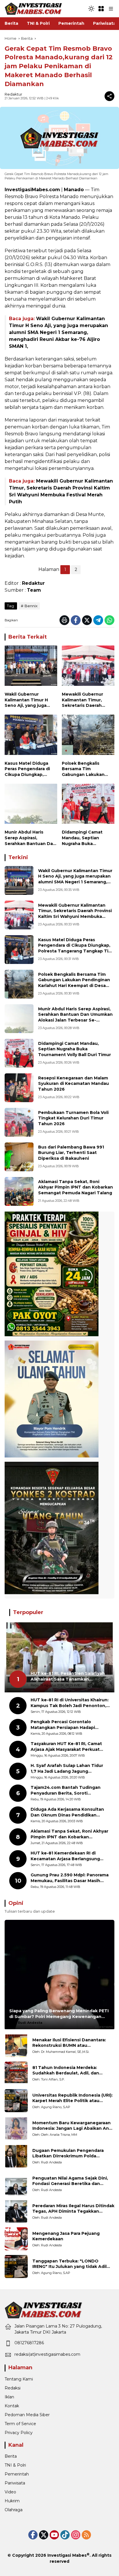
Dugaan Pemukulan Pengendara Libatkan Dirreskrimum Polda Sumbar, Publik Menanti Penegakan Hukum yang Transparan (72, 2153)
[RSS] (86, 2535)
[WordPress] (65, 2535)
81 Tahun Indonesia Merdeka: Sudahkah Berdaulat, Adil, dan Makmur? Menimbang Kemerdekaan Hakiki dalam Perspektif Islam (72, 2071)
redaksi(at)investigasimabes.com (47, 2354)
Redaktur (13, 94)
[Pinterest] (54, 2535)
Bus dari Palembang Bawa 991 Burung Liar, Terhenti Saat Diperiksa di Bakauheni (71, 1153)
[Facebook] (76, 620)
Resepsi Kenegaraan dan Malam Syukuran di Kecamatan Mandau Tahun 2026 (74, 1084)
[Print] (64, 620)
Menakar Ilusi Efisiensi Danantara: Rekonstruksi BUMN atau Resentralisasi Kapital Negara (69, 2043)
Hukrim (12, 2501)
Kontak (12, 2406)
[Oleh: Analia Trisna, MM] (16, 2128)
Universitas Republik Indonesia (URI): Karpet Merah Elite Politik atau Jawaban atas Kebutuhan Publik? (72, 2098)
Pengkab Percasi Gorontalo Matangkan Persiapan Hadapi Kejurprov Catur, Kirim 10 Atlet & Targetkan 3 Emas (66, 1725)
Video (10, 2492)
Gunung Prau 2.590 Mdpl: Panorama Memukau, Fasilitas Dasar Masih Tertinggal (70, 1878)
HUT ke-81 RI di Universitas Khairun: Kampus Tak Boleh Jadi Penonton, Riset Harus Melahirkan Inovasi (70, 1703)
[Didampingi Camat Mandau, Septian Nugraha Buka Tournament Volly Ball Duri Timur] (88, 805)
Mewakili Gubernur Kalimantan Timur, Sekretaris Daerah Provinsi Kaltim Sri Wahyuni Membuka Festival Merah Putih (84, 700)
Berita (11, 2456)
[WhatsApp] (109, 620)
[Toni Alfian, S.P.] (16, 2073)
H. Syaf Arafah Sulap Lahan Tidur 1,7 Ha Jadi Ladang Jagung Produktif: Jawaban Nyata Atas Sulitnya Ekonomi (67, 1769)
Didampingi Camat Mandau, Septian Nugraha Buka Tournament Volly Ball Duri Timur (86, 838)
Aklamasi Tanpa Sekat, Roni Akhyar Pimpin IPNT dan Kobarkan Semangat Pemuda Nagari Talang (76, 1187)
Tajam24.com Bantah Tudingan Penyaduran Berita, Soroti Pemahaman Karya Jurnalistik (66, 1790)
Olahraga (14, 2510)
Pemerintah (17, 2474)
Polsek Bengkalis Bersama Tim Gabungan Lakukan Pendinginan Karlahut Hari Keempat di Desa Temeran (86, 769)
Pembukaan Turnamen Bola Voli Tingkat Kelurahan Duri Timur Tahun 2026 (73, 1118)
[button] (91, 9)
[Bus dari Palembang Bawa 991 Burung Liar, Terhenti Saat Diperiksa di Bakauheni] (19, 1157)
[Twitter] (87, 620)
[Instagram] (76, 2535)
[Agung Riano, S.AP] (16, 2101)
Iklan (9, 2397)
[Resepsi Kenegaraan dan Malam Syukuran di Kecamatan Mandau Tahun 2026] (19, 1088)
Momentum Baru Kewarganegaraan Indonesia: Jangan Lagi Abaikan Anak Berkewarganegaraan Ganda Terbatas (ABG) (73, 2126)
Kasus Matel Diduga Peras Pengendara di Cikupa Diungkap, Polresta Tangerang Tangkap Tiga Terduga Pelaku (30, 769)
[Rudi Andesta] (16, 2156)
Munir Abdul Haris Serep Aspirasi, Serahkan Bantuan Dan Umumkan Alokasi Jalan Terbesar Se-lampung (30, 838)
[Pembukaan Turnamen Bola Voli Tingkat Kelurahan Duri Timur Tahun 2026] (19, 1122)
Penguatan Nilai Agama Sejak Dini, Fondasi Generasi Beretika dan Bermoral (70, 2181)
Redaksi (13, 2388)
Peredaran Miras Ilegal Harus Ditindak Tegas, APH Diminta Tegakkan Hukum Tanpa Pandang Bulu (73, 2209)
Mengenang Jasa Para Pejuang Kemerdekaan (66, 2236)
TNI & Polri (15, 2465)
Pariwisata (15, 2483)
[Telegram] (98, 620)
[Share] (109, 96)
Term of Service (20, 2424)
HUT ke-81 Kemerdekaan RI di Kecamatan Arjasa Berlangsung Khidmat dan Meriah (65, 1856)
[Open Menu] (101, 9)
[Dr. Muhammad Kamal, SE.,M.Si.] (16, 2045)
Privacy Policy (19, 2433)
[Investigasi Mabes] (34, 8)
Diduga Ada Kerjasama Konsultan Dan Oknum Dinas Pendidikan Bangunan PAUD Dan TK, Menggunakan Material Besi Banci (68, 1812)
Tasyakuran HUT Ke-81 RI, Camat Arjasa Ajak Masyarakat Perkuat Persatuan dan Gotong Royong (66, 1747)
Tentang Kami (19, 2379)
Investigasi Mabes (67, 2555)
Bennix (31, 606)
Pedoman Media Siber (27, 2415)
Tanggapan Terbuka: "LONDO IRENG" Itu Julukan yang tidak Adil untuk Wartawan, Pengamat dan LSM (73, 2264)
